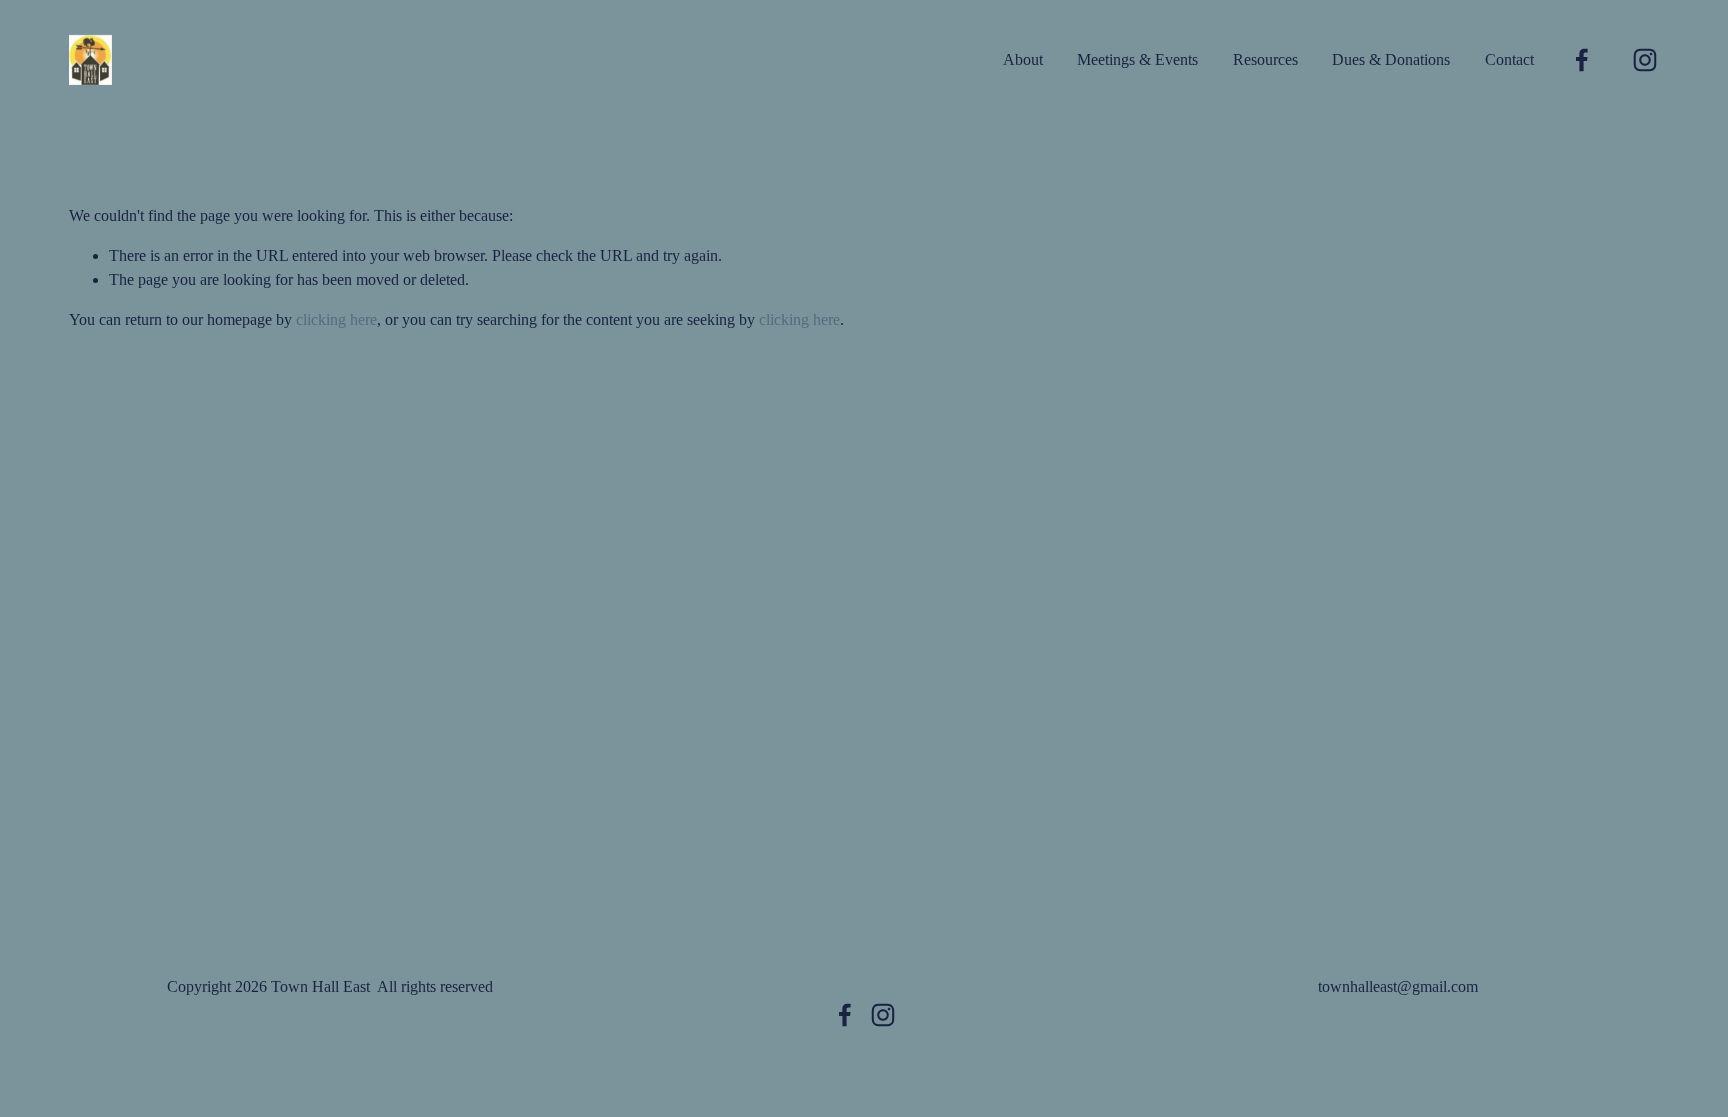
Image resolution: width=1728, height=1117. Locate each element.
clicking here (336, 319)
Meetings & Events (1137, 59)
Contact (1509, 59)
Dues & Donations (1391, 59)
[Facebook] (1582, 60)
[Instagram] (1645, 60)
